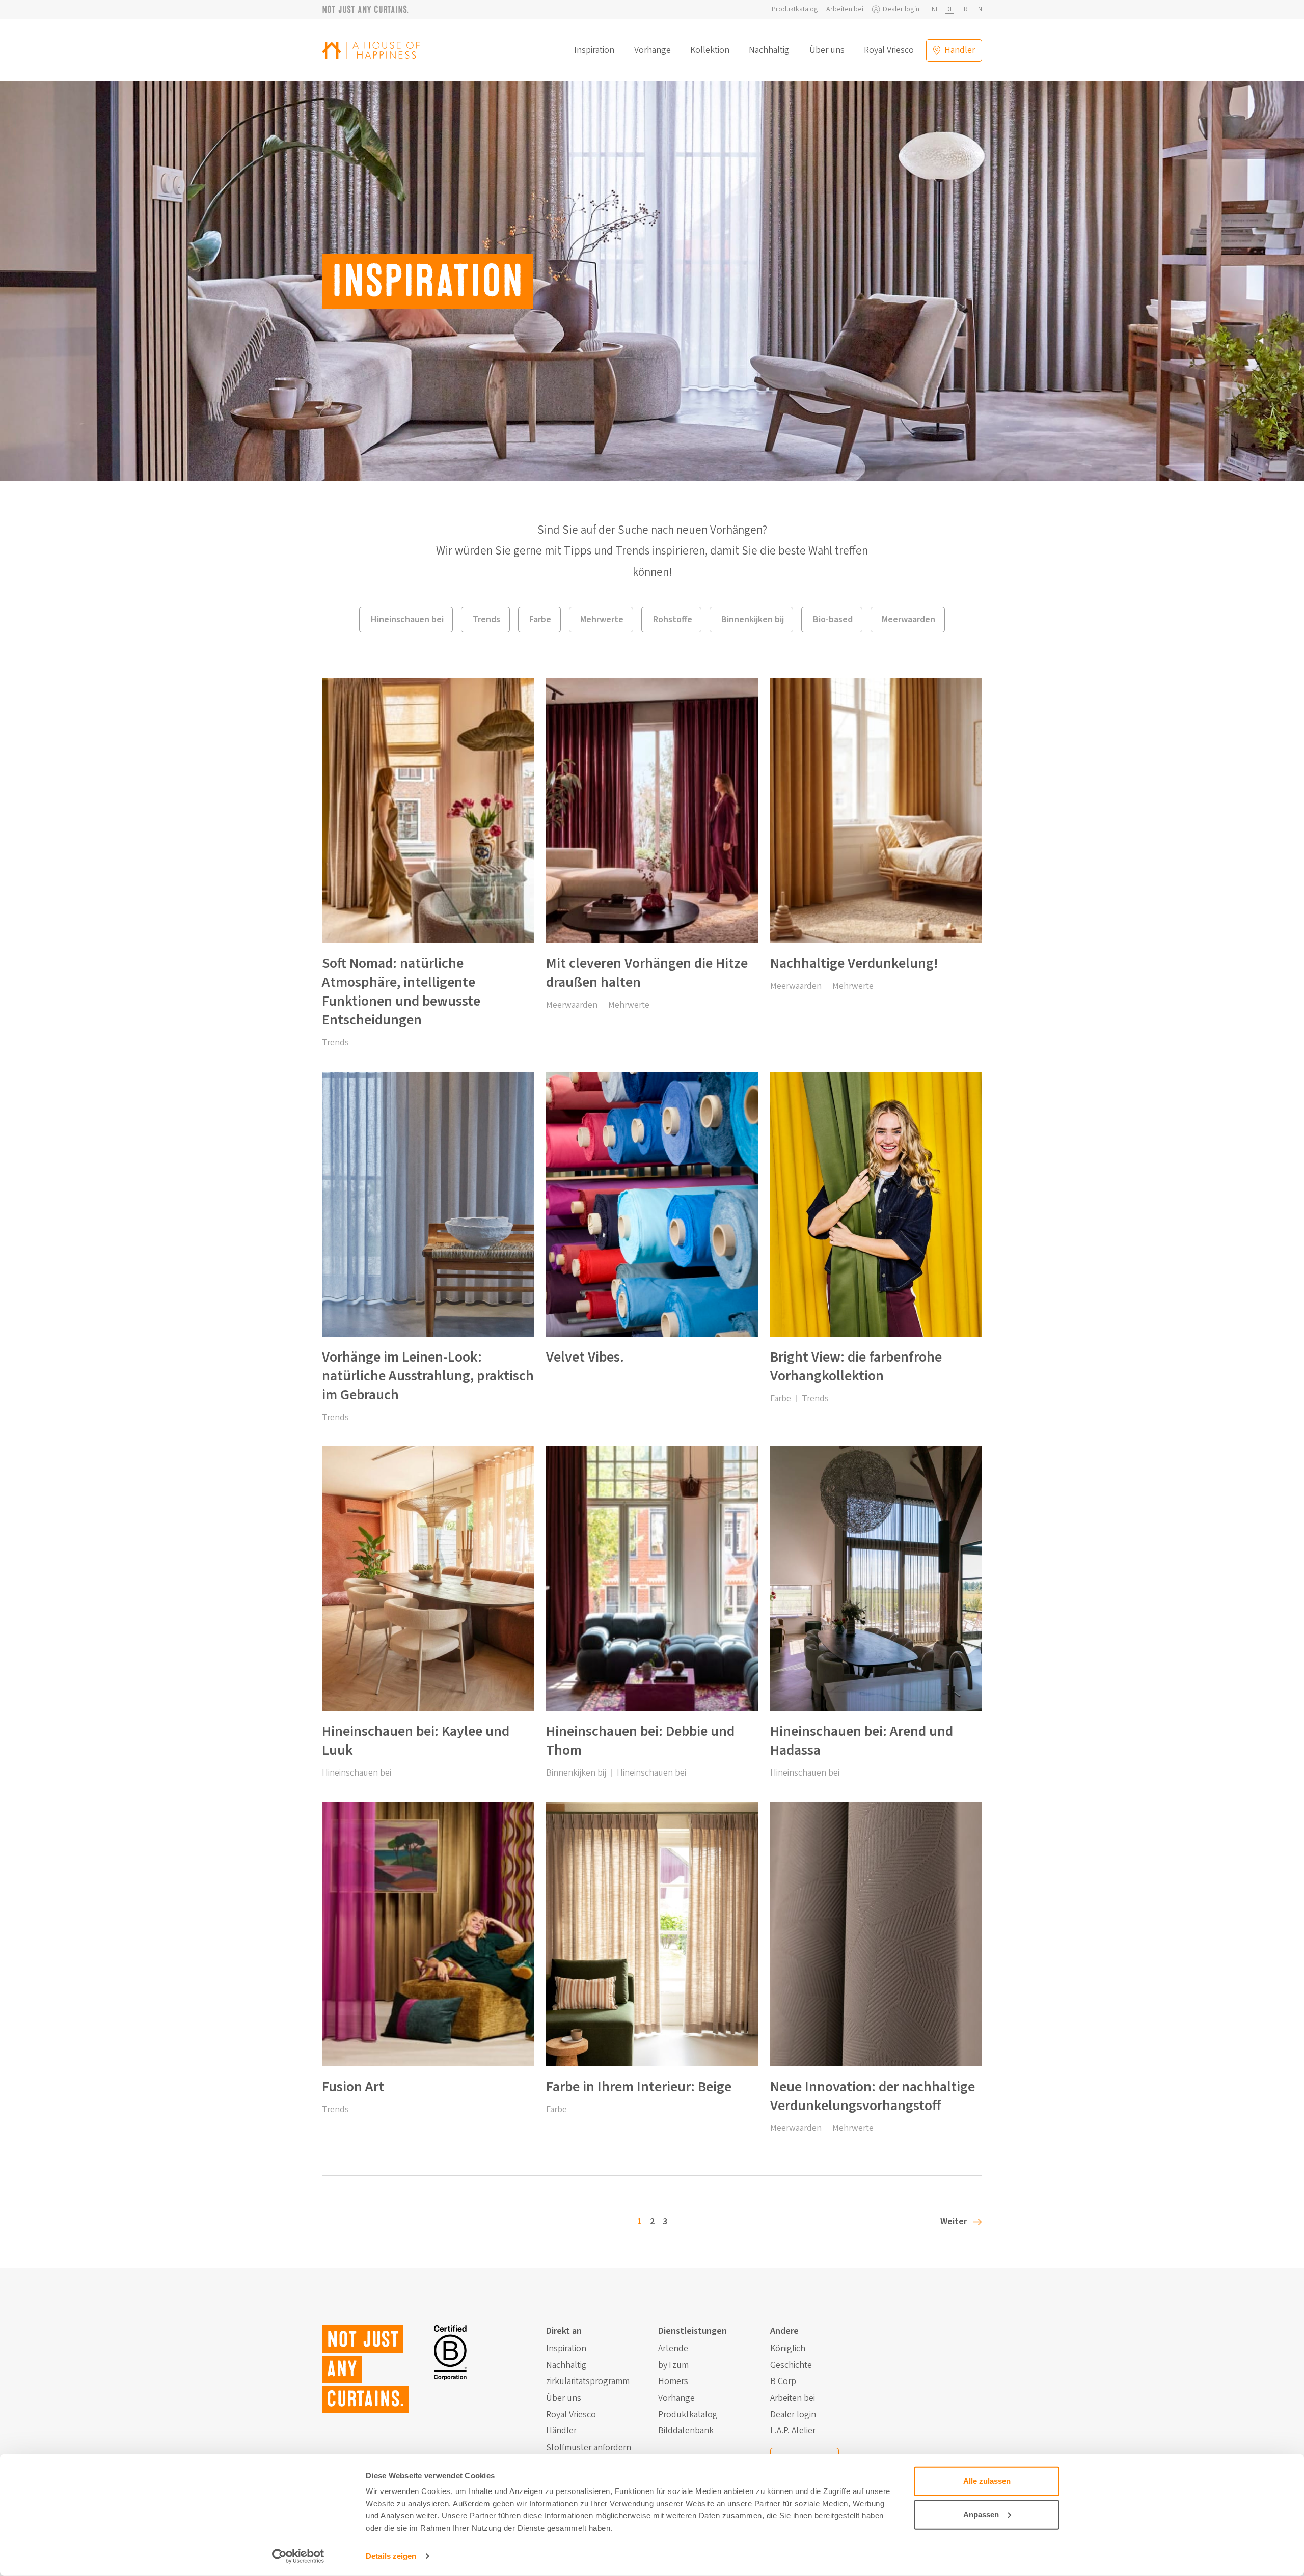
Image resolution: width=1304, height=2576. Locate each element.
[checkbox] (406, 620)
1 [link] (640, 2221)
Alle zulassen (987, 2481)
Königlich (788, 2349)
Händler (561, 2431)
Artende (673, 2349)
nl (935, 9)
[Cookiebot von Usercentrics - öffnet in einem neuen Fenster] (298, 2556)
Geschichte (791, 2365)
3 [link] (665, 2221)
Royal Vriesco (889, 50)
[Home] (371, 50)
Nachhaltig (769, 50)
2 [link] (652, 2221)
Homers (673, 2381)
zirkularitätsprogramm (588, 2381)
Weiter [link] (954, 2221)
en (978, 9)
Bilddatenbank (686, 2431)
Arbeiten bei (845, 9)
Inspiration (594, 50)
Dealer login (901, 9)
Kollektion (710, 50)
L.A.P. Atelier (793, 2431)
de (949, 9)
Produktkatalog (795, 9)
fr (964, 9)
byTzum (673, 2365)
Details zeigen (391, 2556)
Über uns (827, 50)
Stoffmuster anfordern (589, 2448)
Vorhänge (653, 50)
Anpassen (981, 2514)
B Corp (783, 2381)
